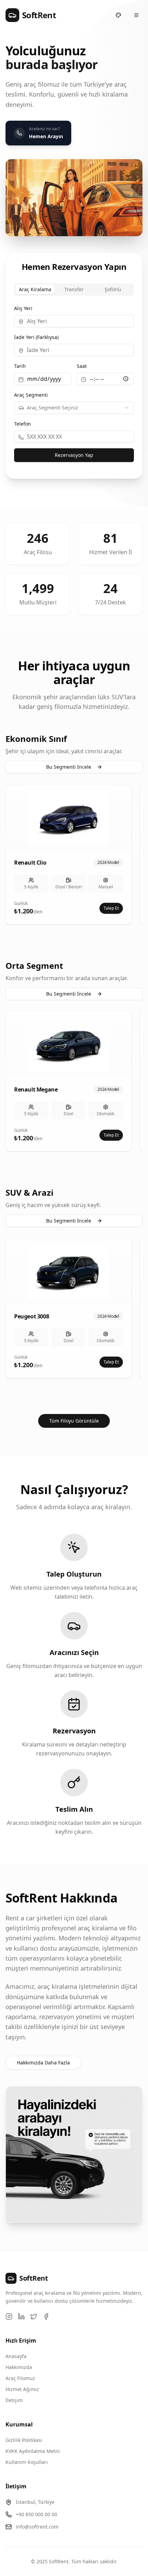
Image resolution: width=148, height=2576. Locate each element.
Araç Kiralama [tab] (35, 289)
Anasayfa (16, 2356)
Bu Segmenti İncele (69, 767)
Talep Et (111, 908)
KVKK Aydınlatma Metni (33, 2451)
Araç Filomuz (20, 2378)
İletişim (14, 2400)
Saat (82, 366)
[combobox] (74, 408)
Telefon (23, 424)
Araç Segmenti (31, 395)
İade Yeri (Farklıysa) (36, 337)
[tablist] (74, 289)
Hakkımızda (19, 2367)
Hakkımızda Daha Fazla (43, 2063)
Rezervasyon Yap (74, 455)
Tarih (20, 366)
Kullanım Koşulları (27, 2462)
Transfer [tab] (74, 289)
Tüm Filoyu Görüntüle (74, 1421)
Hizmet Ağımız (22, 2389)
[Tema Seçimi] (118, 15)
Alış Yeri (23, 308)
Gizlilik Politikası (24, 2440)
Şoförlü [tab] (113, 289)
